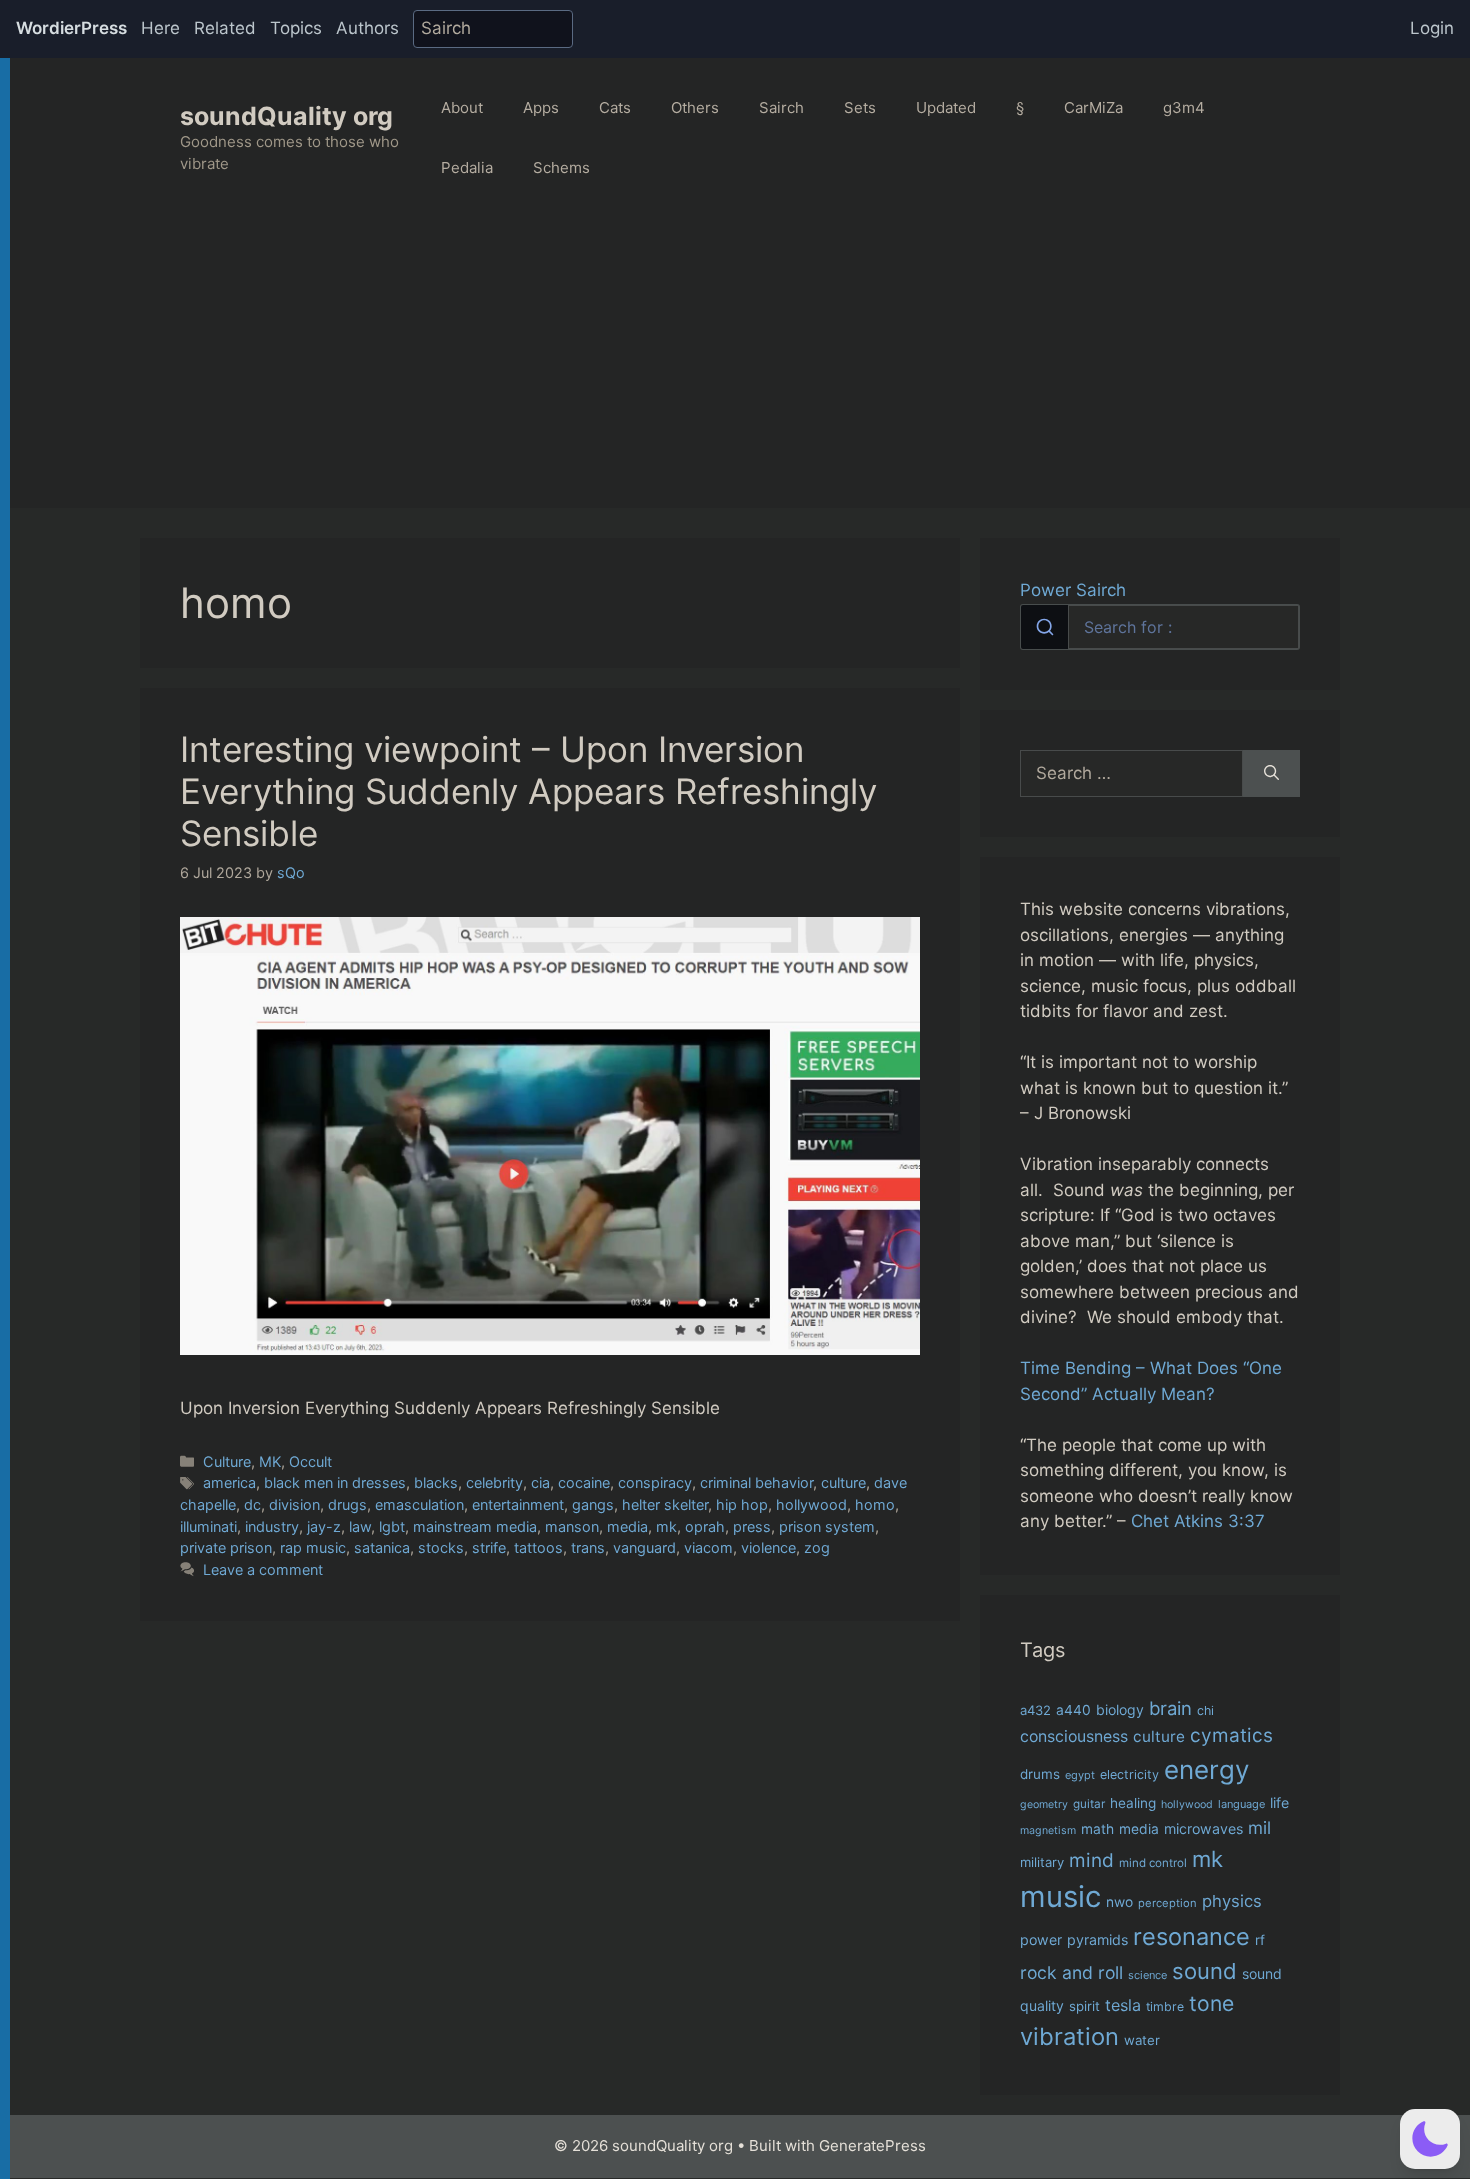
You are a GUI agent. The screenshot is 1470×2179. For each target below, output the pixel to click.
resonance (1191, 1936)
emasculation (419, 1504)
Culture (227, 1461)
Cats (615, 107)
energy (1206, 1769)
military (1042, 1862)
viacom (708, 1547)
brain (1170, 1708)
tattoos (538, 1547)
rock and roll (1071, 1972)
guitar (1089, 1804)
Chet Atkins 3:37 (1198, 1521)
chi (1205, 1710)
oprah (705, 1526)
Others (695, 107)
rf (1260, 1940)
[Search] (1271, 774)
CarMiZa (1093, 107)
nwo (1119, 1902)
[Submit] (1044, 627)
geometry (1044, 1804)
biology (1120, 1709)
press (752, 1526)
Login (1432, 28)
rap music (313, 1547)
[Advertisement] (740, 368)
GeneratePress (872, 2145)
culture (843, 1482)
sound (1204, 1971)
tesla (1123, 2005)
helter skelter (665, 1504)
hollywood (811, 1504)
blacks (436, 1482)
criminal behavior (756, 1482)
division (294, 1504)
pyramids (1097, 1939)
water (1142, 2040)
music (1060, 1896)
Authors (367, 28)
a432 (1035, 1710)
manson (572, 1526)
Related (225, 28)
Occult (310, 1461)
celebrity (494, 1482)
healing (1133, 1803)
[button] (1430, 2139)
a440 (1073, 1710)
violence (768, 1547)
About (462, 107)
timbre (1165, 2006)
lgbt (392, 1526)
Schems (561, 167)
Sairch (781, 107)
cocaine (584, 1482)
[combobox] (1160, 627)
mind (1091, 1860)
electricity (1129, 1774)
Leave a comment (263, 1569)
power (1041, 1939)
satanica (382, 1547)
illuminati (208, 1526)
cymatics (1231, 1735)
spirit (1084, 2006)
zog (817, 1547)
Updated (946, 107)
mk (666, 1526)
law (360, 1526)
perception (1167, 1903)
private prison (226, 1547)
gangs (593, 1504)
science (1147, 1975)
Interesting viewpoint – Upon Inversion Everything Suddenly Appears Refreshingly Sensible (528, 791)
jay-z (324, 1526)
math (1097, 1829)
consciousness (1074, 1736)
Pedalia (467, 167)
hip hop (742, 1504)
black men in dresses (335, 1482)
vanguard (644, 1547)
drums (1040, 1774)
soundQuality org (286, 116)
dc (252, 1504)
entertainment (518, 1504)
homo (875, 1504)
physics (1232, 1901)
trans (588, 1547)
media (627, 1526)
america (229, 1482)
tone (1211, 2003)
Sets (860, 107)
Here (160, 28)
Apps (541, 107)
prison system (827, 1526)
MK (270, 1461)
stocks (441, 1547)
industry (272, 1526)
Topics (296, 28)
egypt (1080, 1775)
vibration (1069, 2036)
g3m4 (1184, 107)
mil (1259, 1827)
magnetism (1048, 1830)
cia (540, 1482)
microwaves (1203, 1828)
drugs (347, 1504)
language (1241, 1804)
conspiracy (655, 1482)
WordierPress (71, 28)
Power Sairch (1073, 590)
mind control (1153, 1863)
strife (489, 1547)
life (1279, 1802)
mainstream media (475, 1526)
